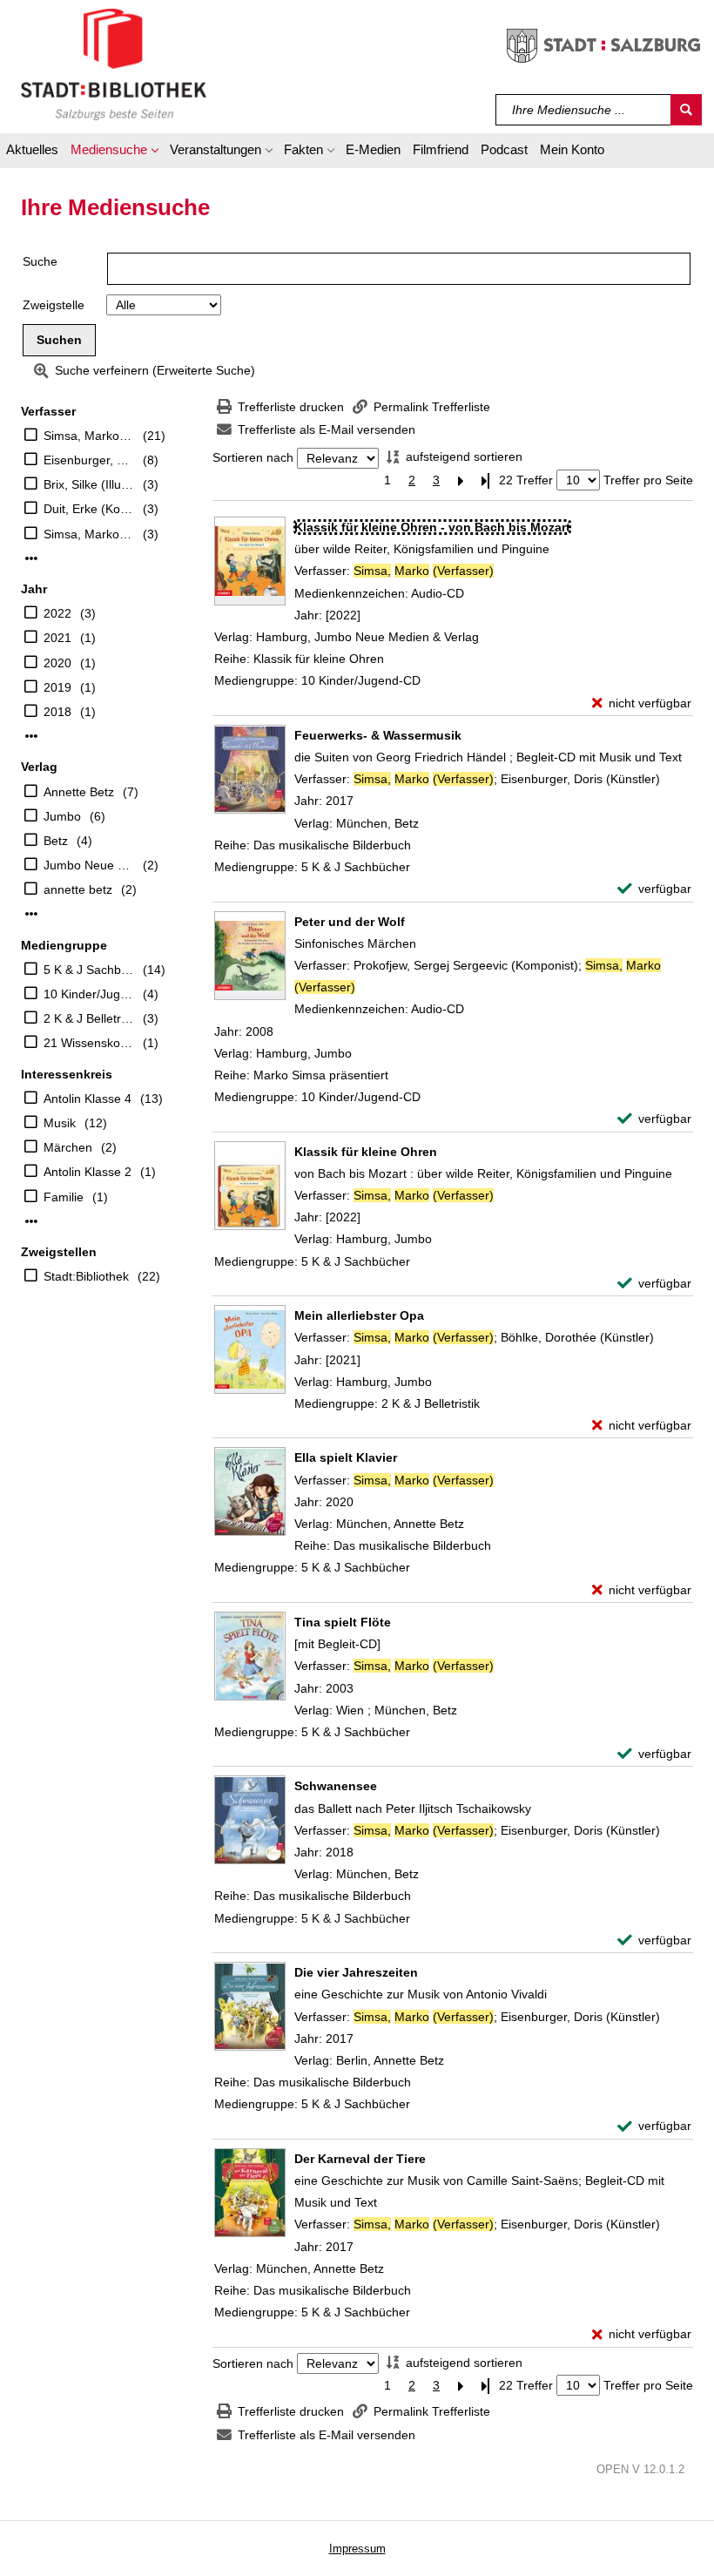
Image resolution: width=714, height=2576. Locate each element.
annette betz (78, 889)
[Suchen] (686, 110)
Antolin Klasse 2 (88, 1172)
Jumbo (62, 816)
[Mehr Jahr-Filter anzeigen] (31, 736)
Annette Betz (79, 792)
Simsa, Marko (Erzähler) (89, 534)
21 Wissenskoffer (89, 1043)
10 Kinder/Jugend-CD (89, 994)
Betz (56, 841)
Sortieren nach (253, 458)
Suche (40, 261)
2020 (57, 663)
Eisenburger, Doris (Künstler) (89, 460)
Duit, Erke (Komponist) (89, 509)
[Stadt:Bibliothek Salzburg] (114, 64)
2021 (57, 638)
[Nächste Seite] (461, 480)
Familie (64, 1197)
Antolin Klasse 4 (88, 1099)
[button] (114, 152)
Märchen (68, 1147)
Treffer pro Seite (648, 480)
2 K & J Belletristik (89, 1018)
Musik (60, 1123)
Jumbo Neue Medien (89, 865)
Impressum (357, 2549)
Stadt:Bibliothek (86, 1276)
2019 (57, 687)
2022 (57, 613)
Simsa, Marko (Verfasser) (89, 436)
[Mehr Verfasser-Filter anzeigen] (31, 558)
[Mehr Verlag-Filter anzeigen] (31, 914)
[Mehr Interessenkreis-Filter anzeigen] (31, 1221)
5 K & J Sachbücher (89, 970)
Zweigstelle (54, 305)
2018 (57, 712)
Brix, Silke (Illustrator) (89, 484)
